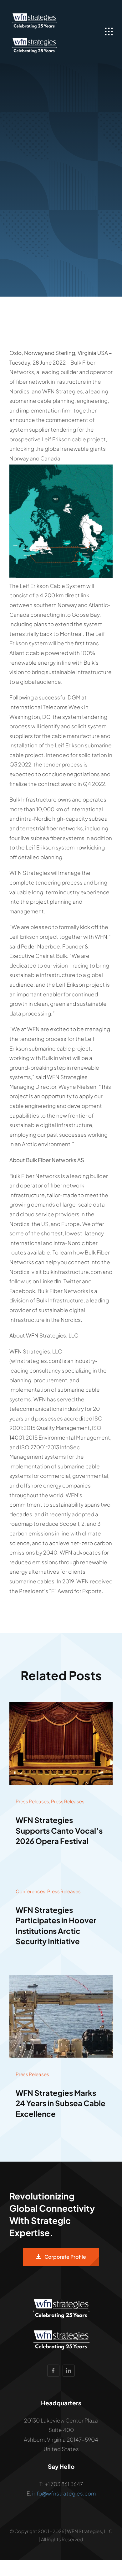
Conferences (30, 1891)
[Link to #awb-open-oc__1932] (109, 32)
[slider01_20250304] (61, 1977)
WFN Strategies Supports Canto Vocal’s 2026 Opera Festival (59, 1830)
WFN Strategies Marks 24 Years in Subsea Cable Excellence (61, 2103)
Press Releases (32, 1801)
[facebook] (53, 2371)
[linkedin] (69, 2371)
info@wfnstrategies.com (64, 2493)
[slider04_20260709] (61, 1705)
